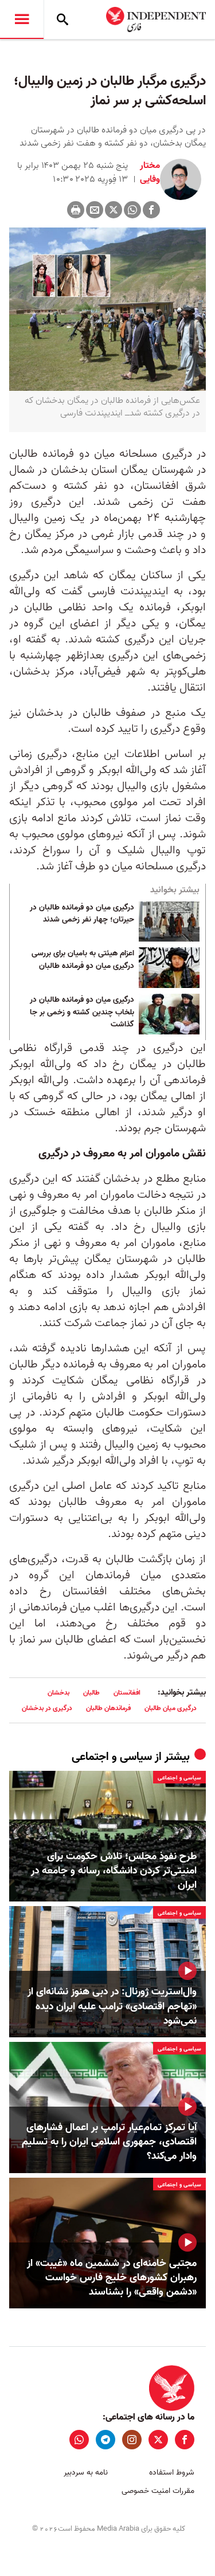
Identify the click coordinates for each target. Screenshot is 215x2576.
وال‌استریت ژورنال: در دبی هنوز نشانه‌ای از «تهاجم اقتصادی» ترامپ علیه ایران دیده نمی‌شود (112, 2006)
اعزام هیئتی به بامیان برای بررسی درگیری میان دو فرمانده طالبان (83, 960)
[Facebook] (151, 210)
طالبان (91, 1693)
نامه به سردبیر (86, 2473)
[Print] (76, 210)
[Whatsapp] (132, 210)
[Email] (95, 210)
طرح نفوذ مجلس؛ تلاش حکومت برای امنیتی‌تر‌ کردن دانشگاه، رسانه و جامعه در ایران (114, 1871)
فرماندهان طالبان (108, 1708)
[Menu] (22, 19)
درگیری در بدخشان (47, 1708)
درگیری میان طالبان (171, 1708)
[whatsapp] (79, 2440)
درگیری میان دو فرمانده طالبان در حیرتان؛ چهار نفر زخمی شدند (82, 914)
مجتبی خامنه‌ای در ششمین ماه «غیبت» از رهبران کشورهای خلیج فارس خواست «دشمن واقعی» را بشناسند (112, 2278)
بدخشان (58, 1693)
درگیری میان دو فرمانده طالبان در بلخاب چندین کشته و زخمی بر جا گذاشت (82, 1012)
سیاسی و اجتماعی (112, 1757)
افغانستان (127, 1693)
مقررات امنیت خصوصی (158, 2491)
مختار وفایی (149, 172)
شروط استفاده (172, 2473)
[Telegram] (105, 2440)
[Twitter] (114, 210)
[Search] (62, 19)
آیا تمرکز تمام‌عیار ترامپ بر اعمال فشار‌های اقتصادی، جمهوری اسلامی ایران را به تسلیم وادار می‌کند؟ (109, 2142)
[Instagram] (132, 2440)
